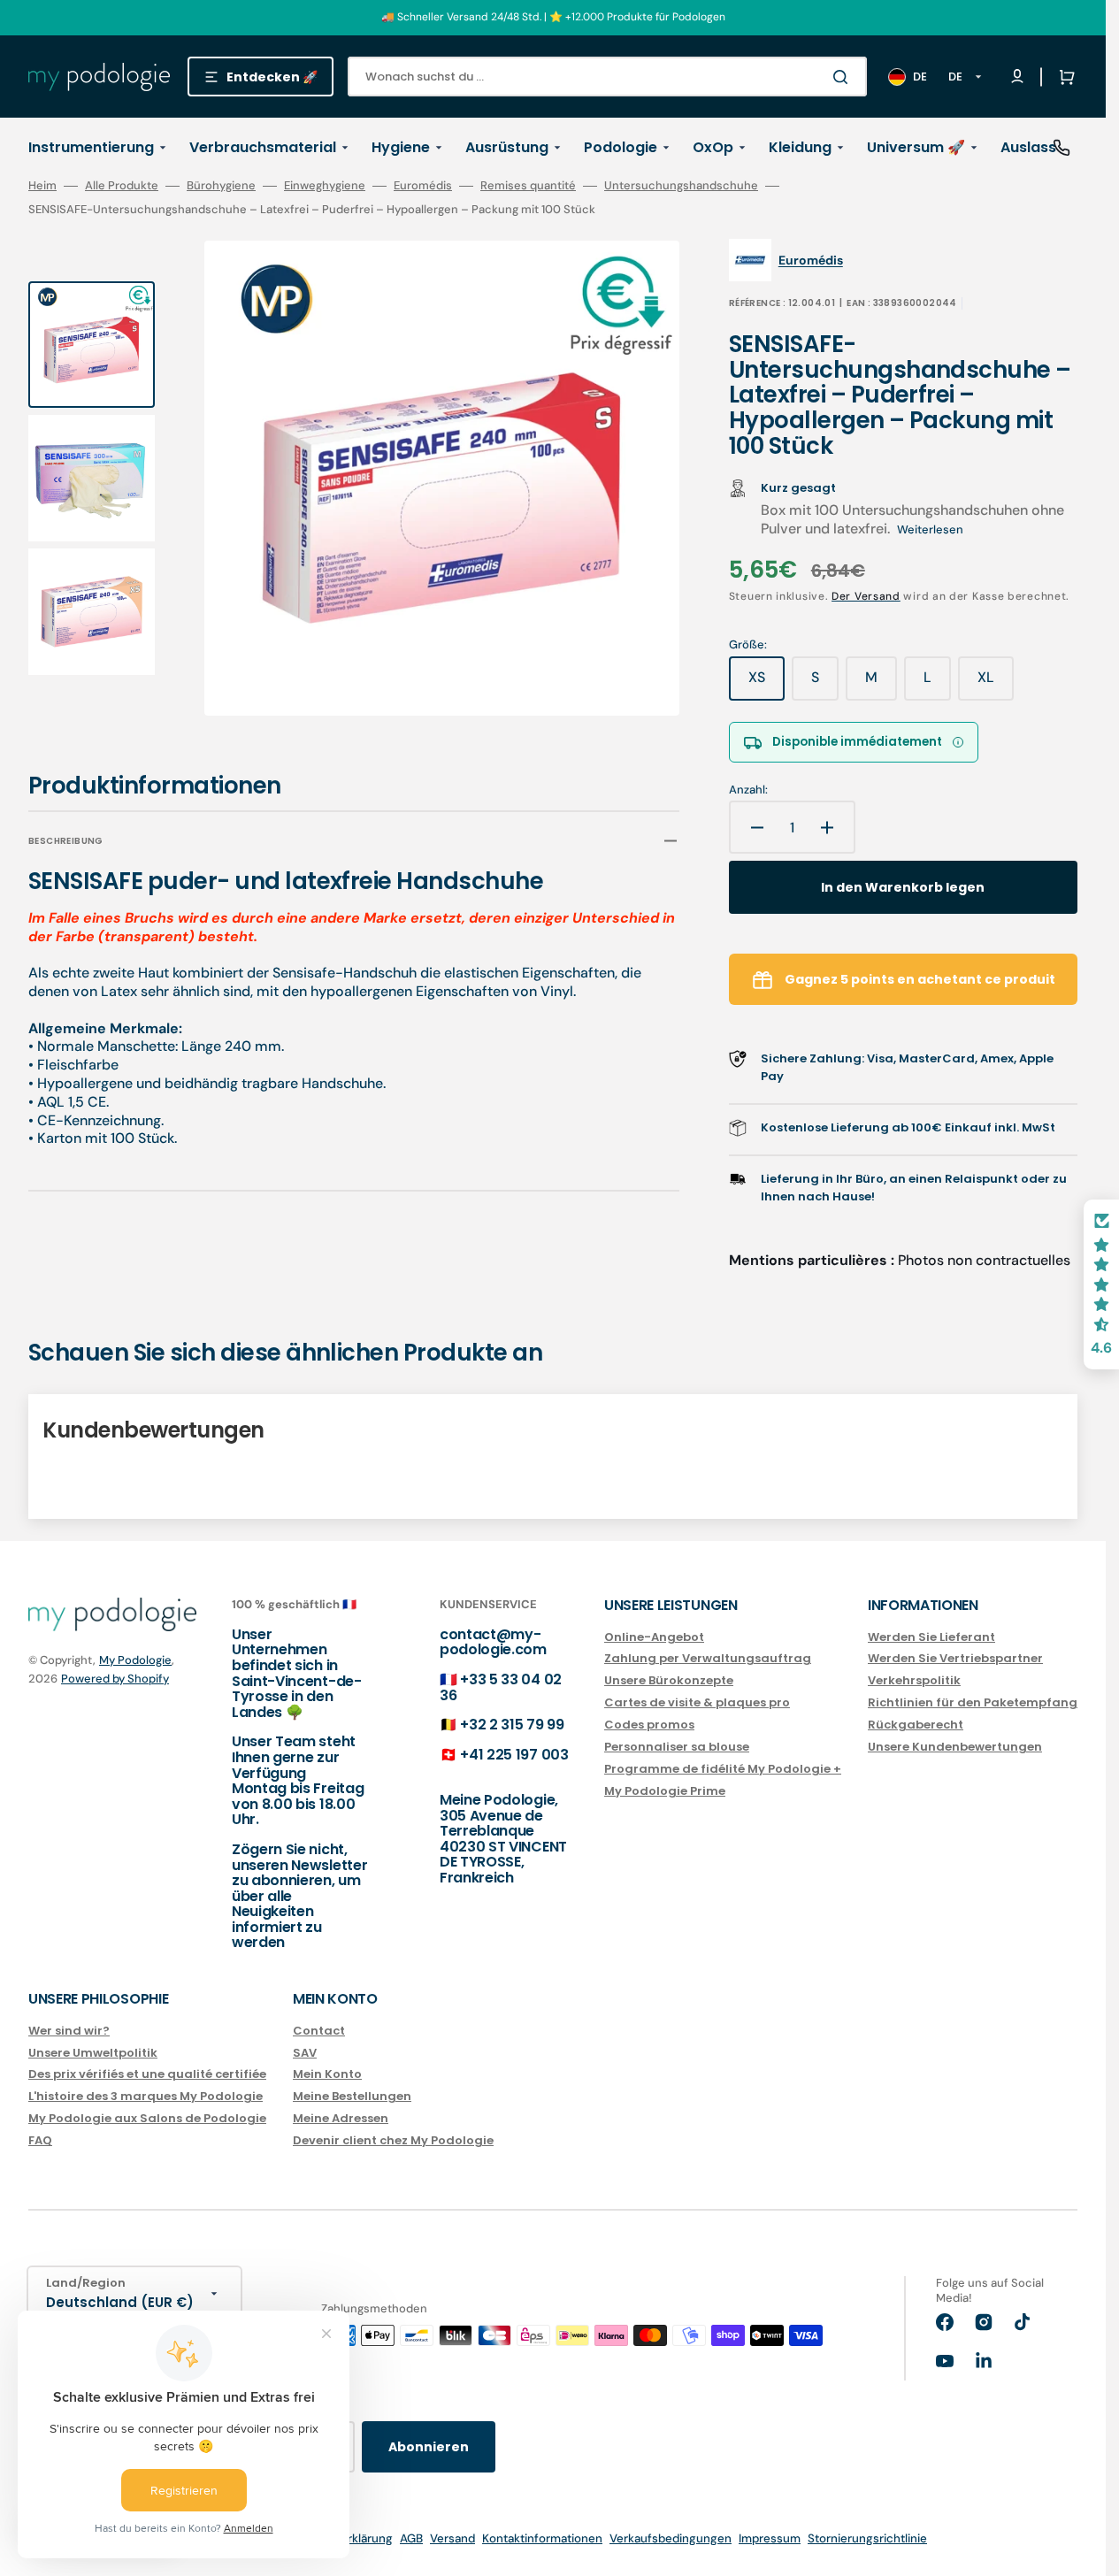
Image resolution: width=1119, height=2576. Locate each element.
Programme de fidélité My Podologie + (723, 1769)
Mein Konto (327, 2074)
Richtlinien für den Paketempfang (973, 1702)
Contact (319, 2032)
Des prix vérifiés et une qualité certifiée (147, 2074)
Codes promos (649, 1725)
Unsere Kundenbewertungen (955, 1747)
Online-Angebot (654, 1638)
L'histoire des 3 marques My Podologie (146, 2096)
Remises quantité (528, 186)
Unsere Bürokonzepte (669, 1680)
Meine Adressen (341, 2118)
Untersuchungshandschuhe (681, 186)
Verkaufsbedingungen (671, 2538)
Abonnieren (429, 2447)
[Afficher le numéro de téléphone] (1062, 148)
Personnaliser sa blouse (677, 1747)
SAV (305, 2053)
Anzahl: (748, 790)
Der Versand (866, 596)
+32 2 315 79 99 (512, 1725)
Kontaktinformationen (542, 2538)
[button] (1063, 77)
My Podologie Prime (665, 1791)
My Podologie (135, 1660)
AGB (411, 2538)
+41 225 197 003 (514, 1755)
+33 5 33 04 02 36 (501, 1687)
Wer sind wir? (69, 2032)
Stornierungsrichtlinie (867, 2538)
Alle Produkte (122, 186)
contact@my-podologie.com (493, 1642)
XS (766, 684)
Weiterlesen (930, 529)
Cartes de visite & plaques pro (697, 1702)
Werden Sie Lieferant (931, 1638)
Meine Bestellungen (352, 2096)
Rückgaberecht (916, 1725)
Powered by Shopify (115, 1679)
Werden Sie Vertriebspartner (955, 1658)
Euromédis (423, 186)
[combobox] (607, 77)
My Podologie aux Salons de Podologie (147, 2118)
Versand (452, 2538)
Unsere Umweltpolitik (93, 2053)
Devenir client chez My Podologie (393, 2140)
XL (996, 684)
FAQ (40, 2140)
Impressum (770, 2538)
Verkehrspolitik (914, 1680)
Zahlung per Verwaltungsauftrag (708, 1658)
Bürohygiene (221, 186)
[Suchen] (844, 77)
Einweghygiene (325, 186)
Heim (42, 186)
